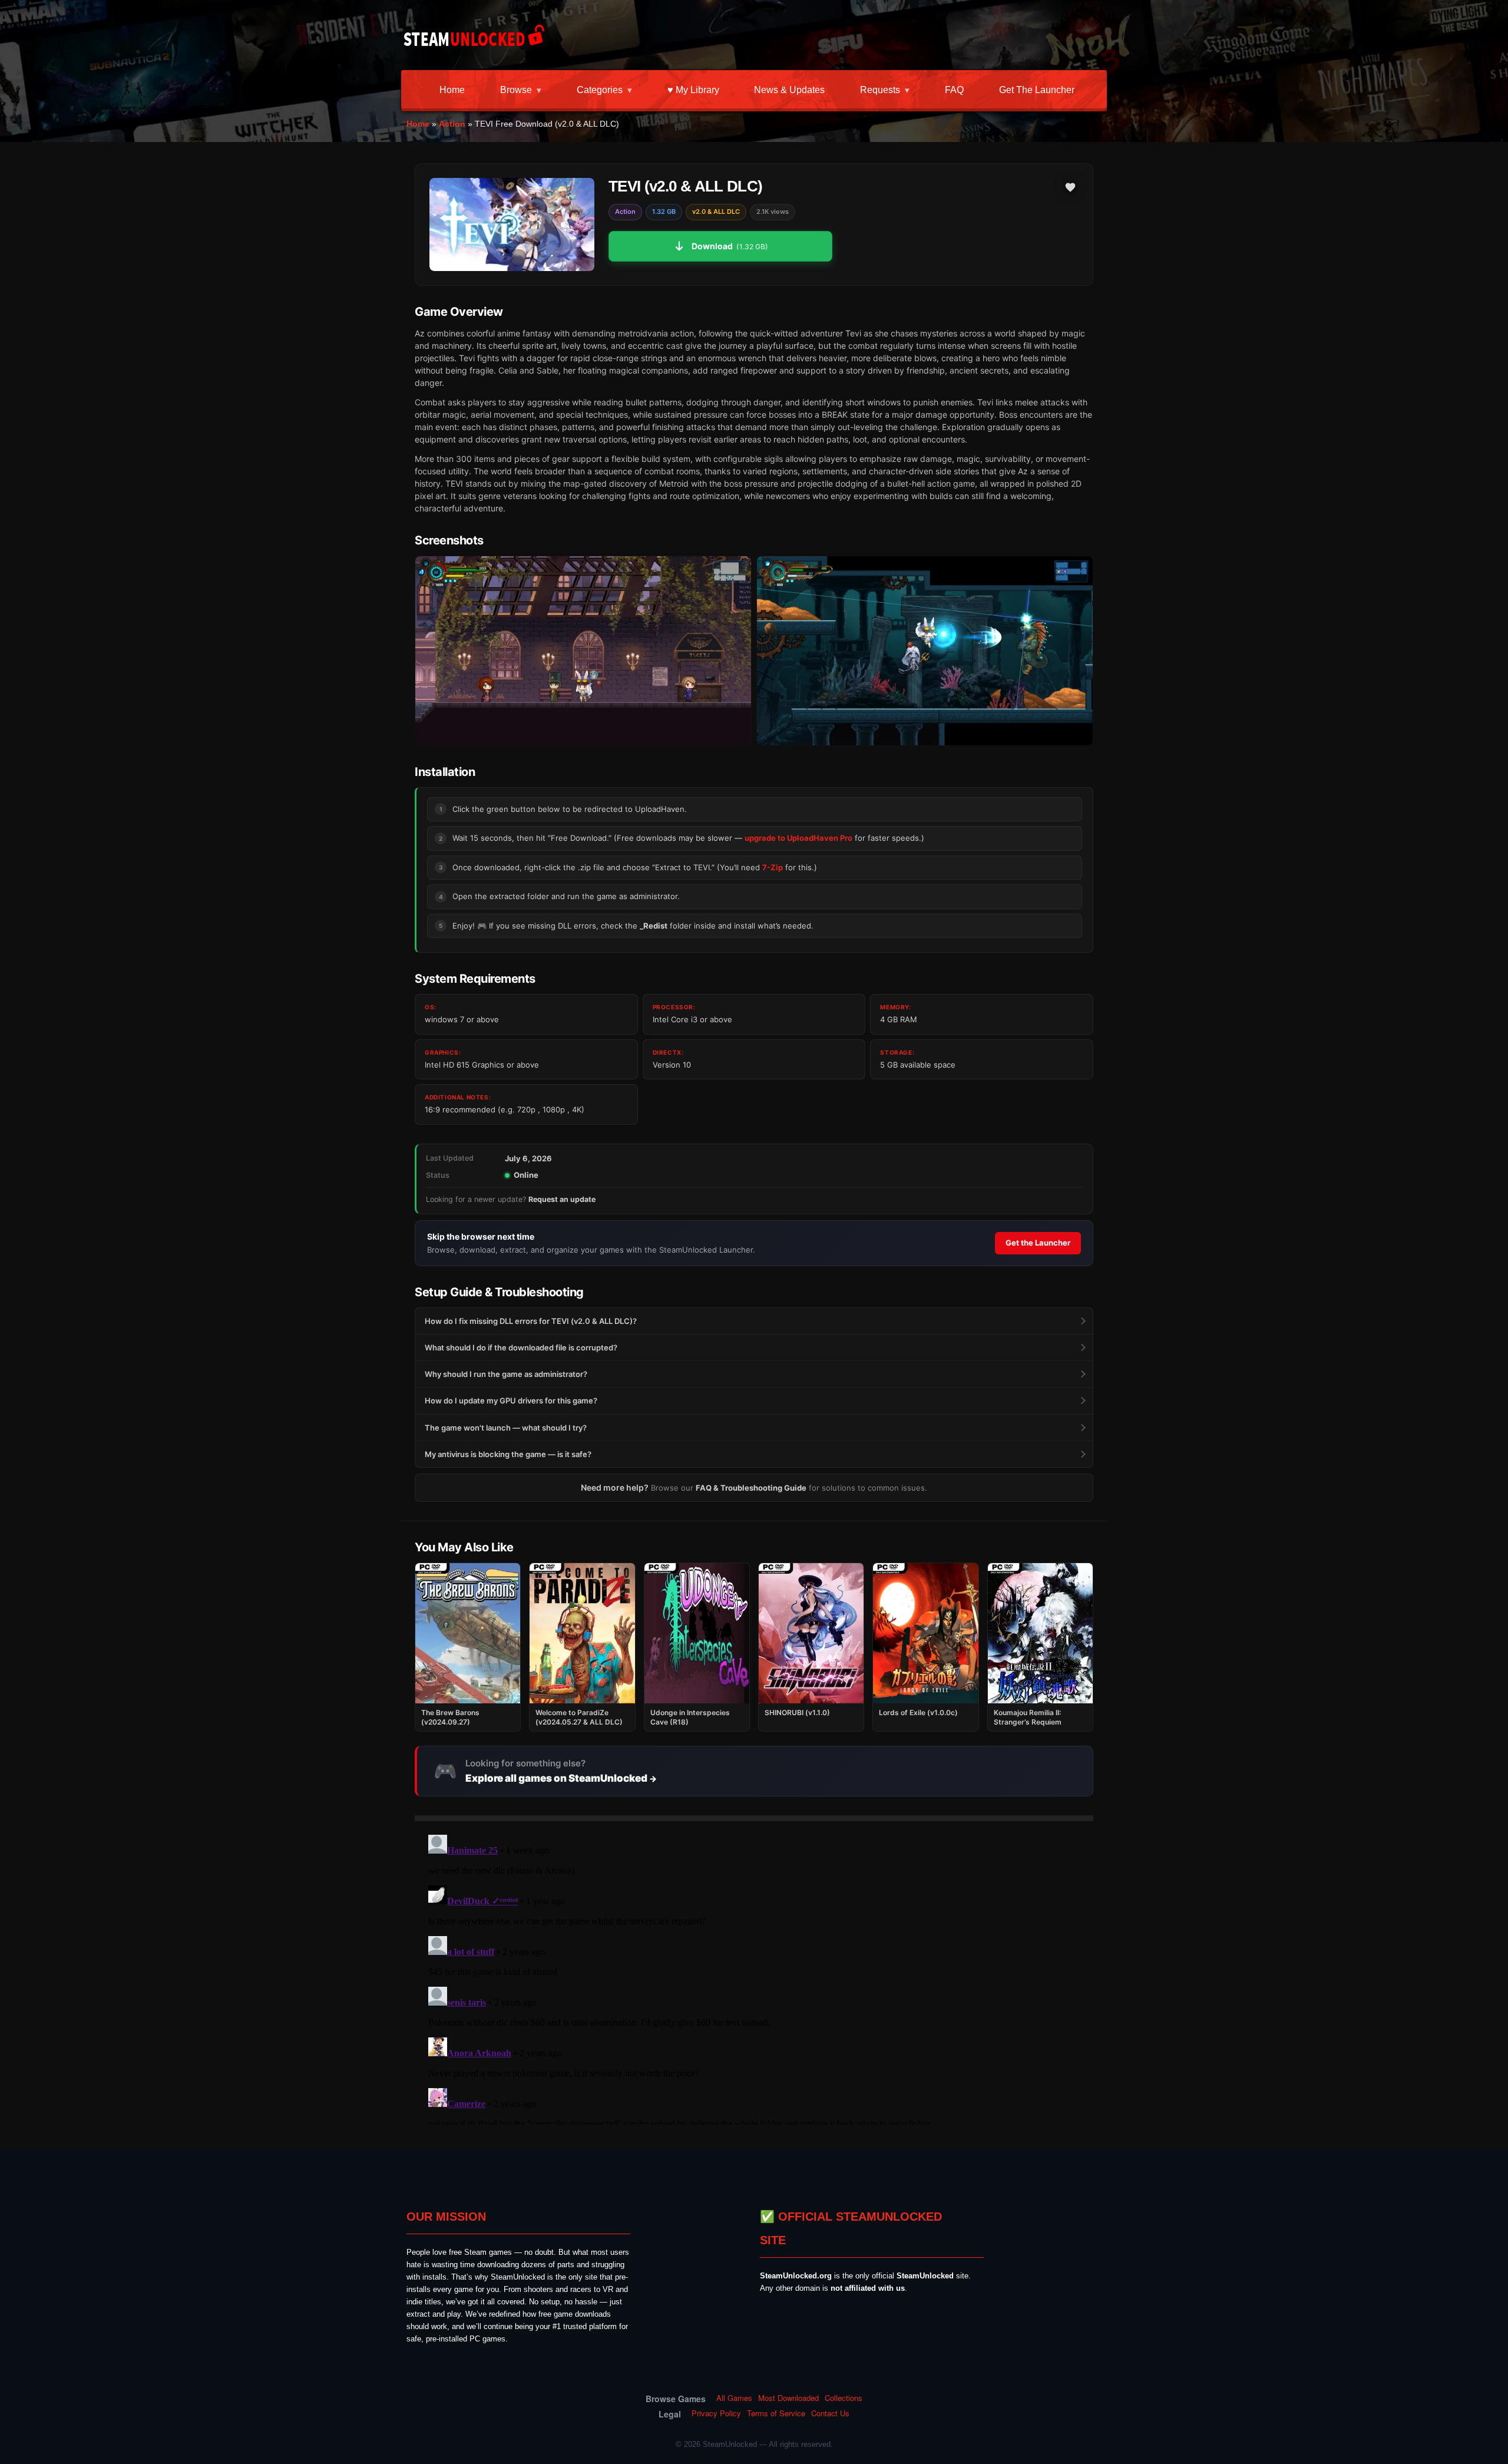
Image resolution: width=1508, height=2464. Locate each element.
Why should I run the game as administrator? (506, 1374)
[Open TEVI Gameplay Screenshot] (925, 651)
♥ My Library (693, 90)
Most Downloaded (788, 2398)
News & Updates (789, 90)
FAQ (954, 90)
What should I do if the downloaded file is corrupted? (521, 1347)
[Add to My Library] (1070, 187)
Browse (516, 90)
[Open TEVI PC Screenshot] (583, 651)
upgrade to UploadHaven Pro (798, 838)
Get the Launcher (1037, 90)
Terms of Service (776, 2413)
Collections (844, 2398)
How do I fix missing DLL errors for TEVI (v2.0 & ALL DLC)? (531, 1321)
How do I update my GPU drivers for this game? (511, 1401)
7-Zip (773, 867)
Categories (600, 90)
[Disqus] (754, 1977)
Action (452, 124)
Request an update (562, 1199)
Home (452, 90)
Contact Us (830, 2413)
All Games (734, 2398)
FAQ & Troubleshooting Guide (751, 1488)
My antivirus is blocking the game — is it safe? (508, 1454)
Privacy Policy (716, 2413)
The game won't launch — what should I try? (506, 1428)
